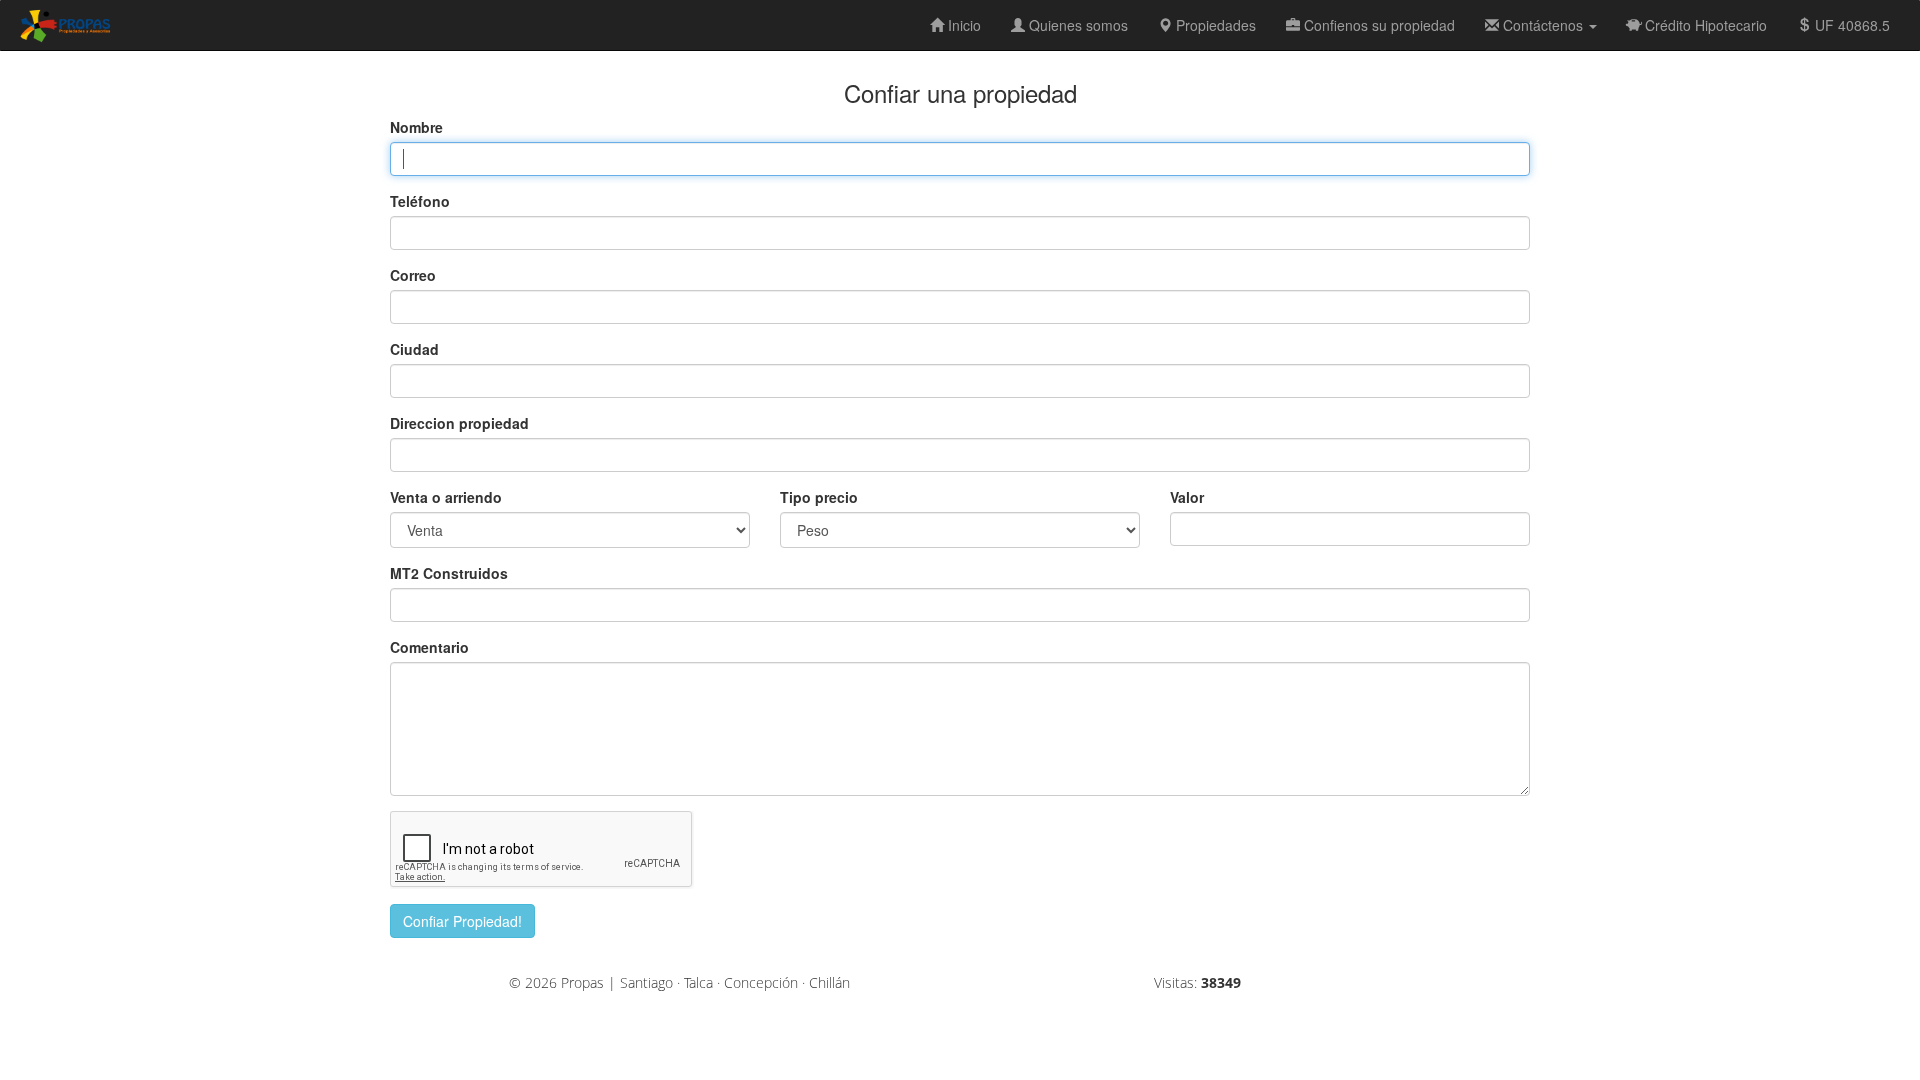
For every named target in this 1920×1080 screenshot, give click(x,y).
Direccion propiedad (459, 423)
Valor (1187, 497)
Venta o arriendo (446, 497)
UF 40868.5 (1852, 25)
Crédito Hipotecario (1704, 25)
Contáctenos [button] (1543, 25)
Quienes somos (1076, 25)
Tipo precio (819, 497)
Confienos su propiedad (1377, 25)
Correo (413, 275)
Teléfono (420, 201)
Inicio (962, 25)
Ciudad (414, 349)
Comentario (429, 647)
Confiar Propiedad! (462, 921)
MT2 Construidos (449, 573)
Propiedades (1214, 25)
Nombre (416, 127)
